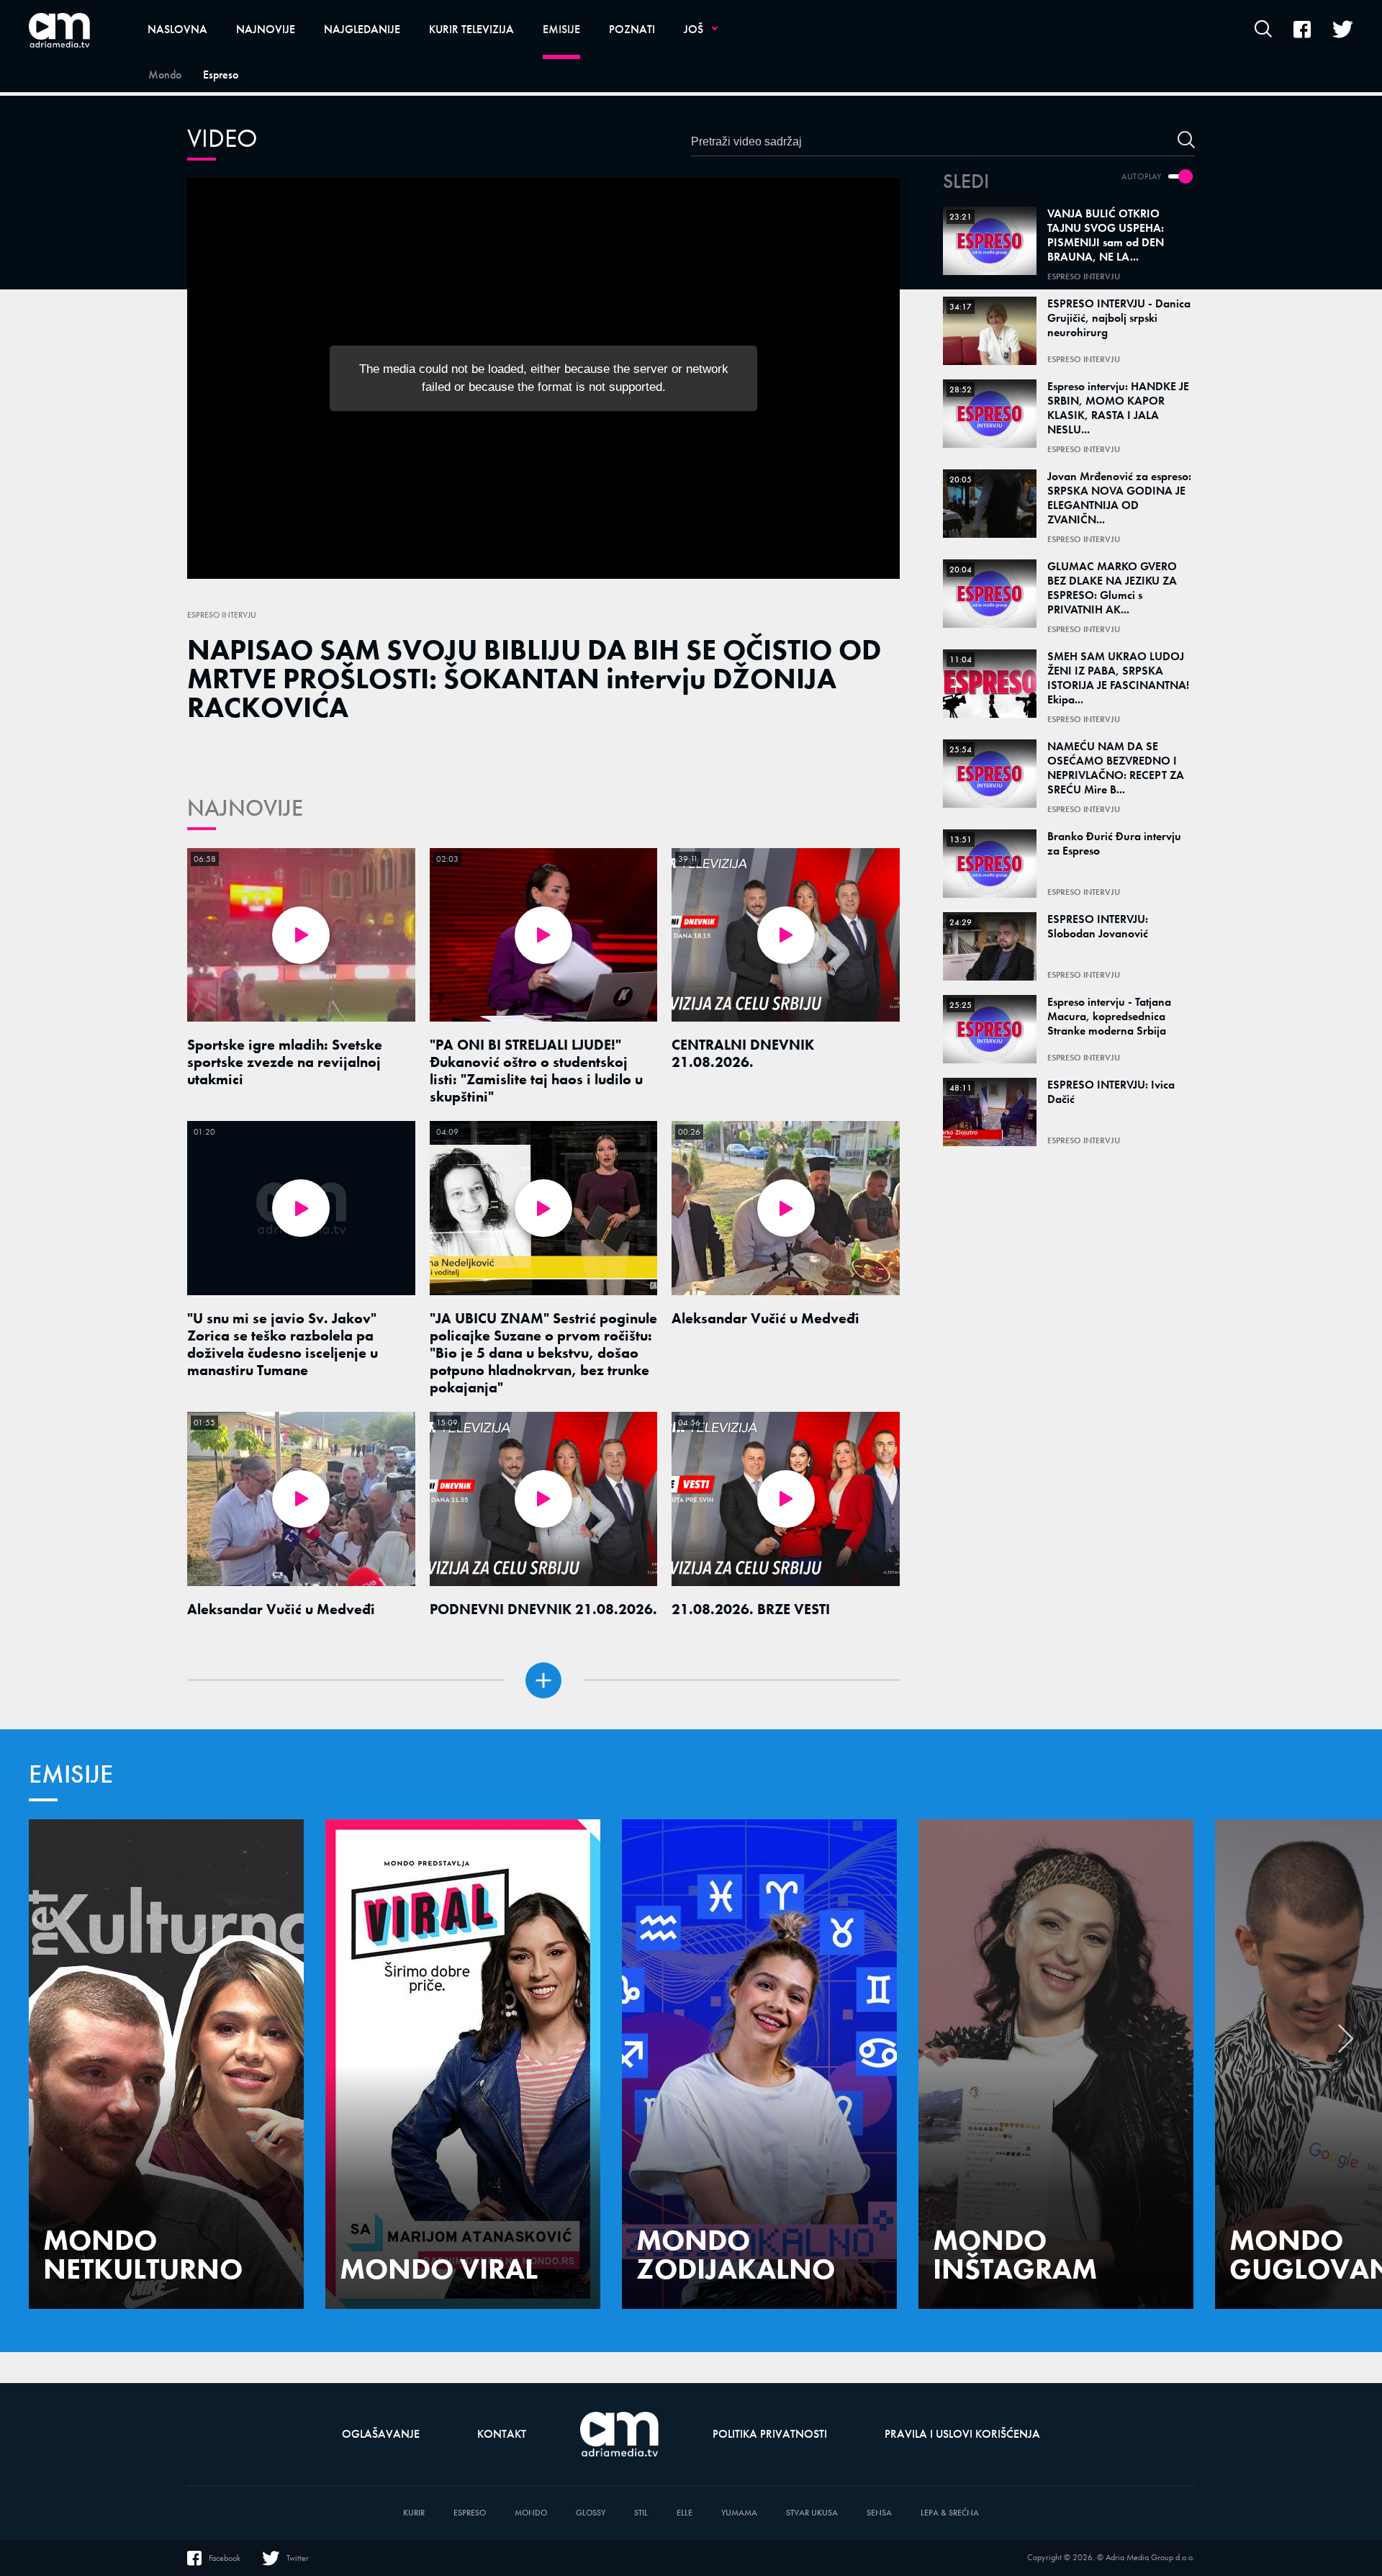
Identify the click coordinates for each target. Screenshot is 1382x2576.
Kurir (414, 2513)
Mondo (531, 2513)
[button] (1346, 2046)
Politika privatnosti (770, 2434)
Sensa (879, 2513)
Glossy (591, 2513)
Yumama (739, 2513)
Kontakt (502, 2434)
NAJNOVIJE (245, 808)
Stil (641, 2513)
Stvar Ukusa (812, 2513)
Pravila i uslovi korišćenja (962, 2434)
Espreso (470, 2513)
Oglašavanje (381, 2434)
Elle (685, 2513)
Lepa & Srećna (950, 2513)
